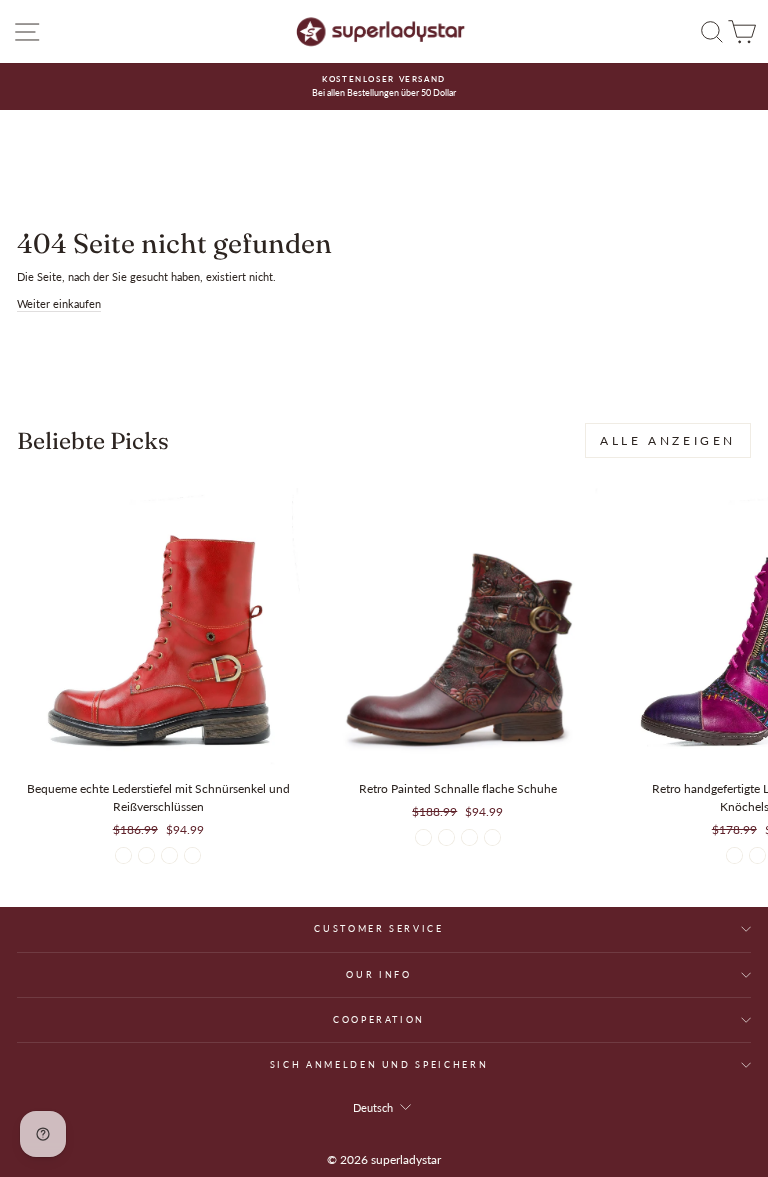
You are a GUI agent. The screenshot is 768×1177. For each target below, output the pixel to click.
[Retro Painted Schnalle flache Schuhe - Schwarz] (469, 837)
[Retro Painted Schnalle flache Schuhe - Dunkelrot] (423, 837)
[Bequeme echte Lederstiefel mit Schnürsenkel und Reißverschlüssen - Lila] (192, 855)
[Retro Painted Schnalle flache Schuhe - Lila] (446, 837)
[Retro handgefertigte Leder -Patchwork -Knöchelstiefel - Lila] (734, 855)
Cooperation (379, 1019)
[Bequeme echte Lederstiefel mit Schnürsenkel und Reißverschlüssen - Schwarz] (169, 855)
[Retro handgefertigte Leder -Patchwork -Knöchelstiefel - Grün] (757, 855)
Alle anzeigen (668, 440)
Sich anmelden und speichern (379, 1064)
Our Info (378, 974)
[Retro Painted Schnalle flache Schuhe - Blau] (492, 837)
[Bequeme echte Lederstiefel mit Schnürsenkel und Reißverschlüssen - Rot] (123, 855)
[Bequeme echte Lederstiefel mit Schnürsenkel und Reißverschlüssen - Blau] (146, 855)
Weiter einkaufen (59, 303)
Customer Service (378, 928)
